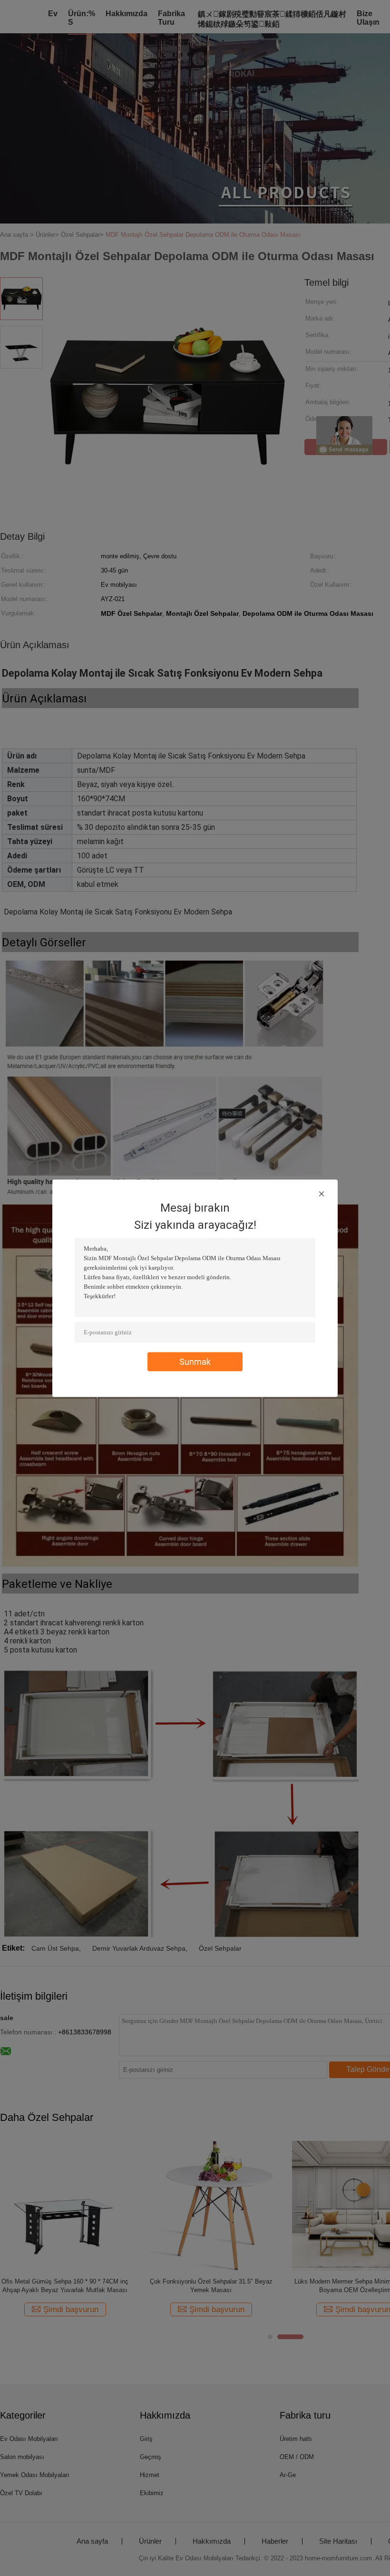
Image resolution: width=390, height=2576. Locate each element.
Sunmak (195, 1361)
